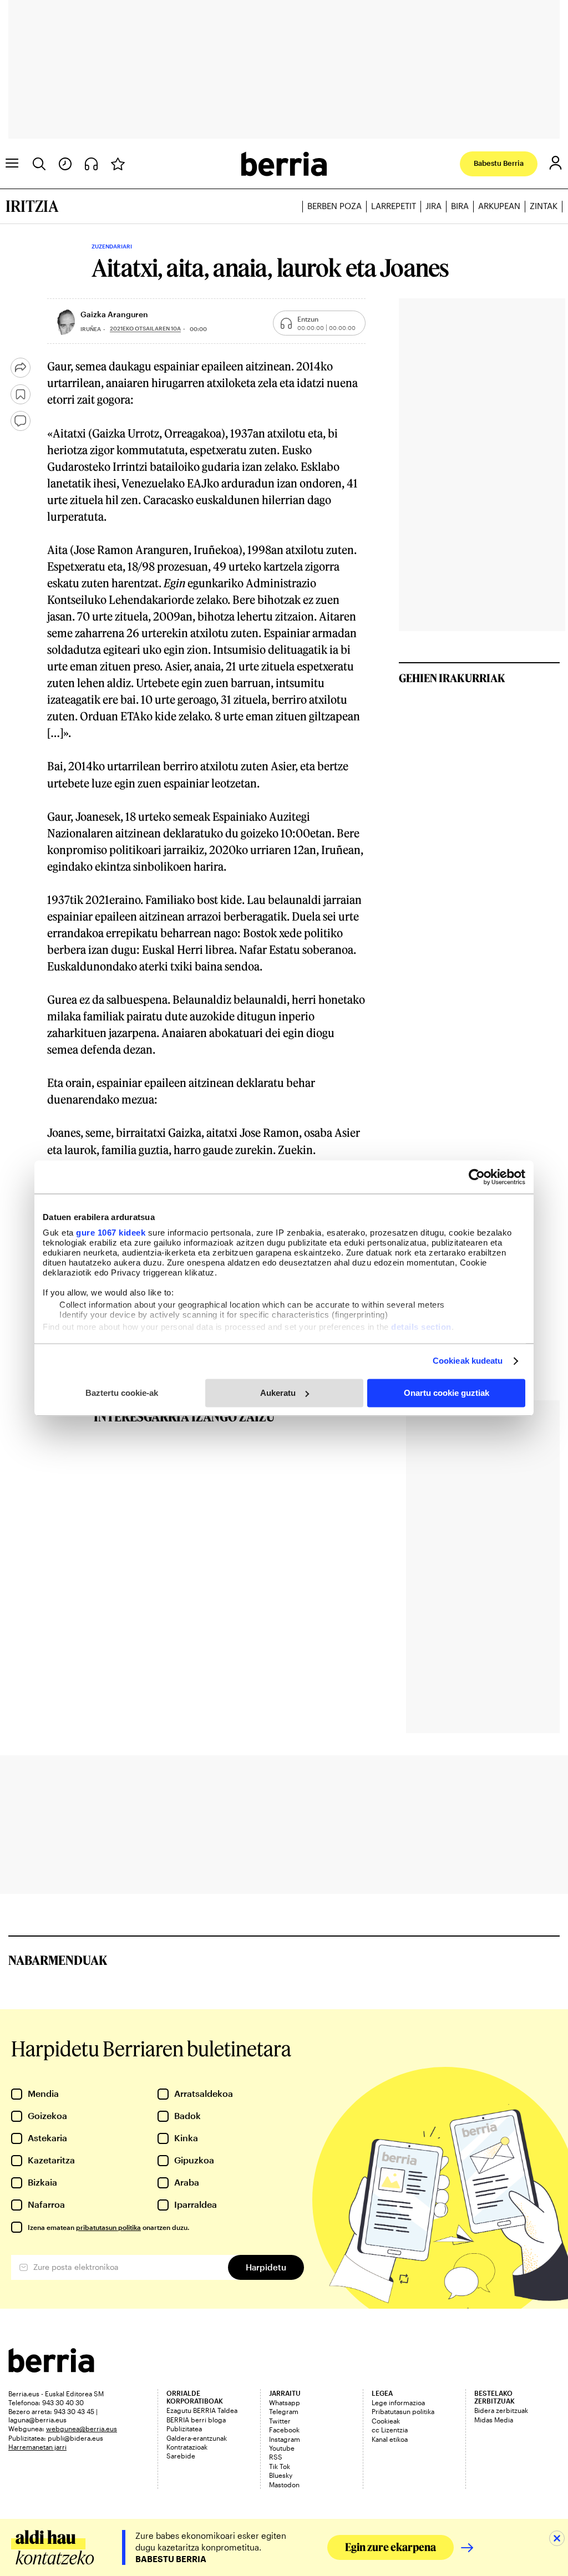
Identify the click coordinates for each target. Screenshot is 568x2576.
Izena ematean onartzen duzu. (108, 2227)
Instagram (285, 2439)
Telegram (284, 2411)
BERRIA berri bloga (196, 2420)
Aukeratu (278, 1393)
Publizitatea (184, 2428)
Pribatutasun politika (403, 2411)
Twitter (280, 2421)
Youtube (282, 2448)
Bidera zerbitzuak (501, 2410)
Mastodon (284, 2484)
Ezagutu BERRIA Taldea (202, 2410)
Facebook (284, 2430)
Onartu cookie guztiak (447, 1393)
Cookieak (386, 2421)
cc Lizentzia (390, 2430)
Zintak (544, 206)
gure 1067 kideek (111, 1233)
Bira (460, 206)
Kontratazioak (187, 2447)
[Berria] (51, 2369)
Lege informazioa (398, 2402)
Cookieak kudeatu (468, 1361)
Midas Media (494, 2420)
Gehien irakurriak (452, 678)
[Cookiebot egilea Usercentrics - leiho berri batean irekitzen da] (477, 1177)
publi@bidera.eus (75, 2438)
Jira (433, 206)
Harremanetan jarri (37, 2447)
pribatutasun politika (108, 2227)
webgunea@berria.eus (82, 2428)
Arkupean (499, 206)
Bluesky (281, 2475)
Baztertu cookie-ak (122, 1393)
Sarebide (181, 2456)
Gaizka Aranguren (114, 314)
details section (421, 1327)
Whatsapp (285, 2402)
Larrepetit (394, 206)
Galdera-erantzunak (197, 2438)
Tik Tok (280, 2466)
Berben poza (334, 206)
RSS (276, 2457)
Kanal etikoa (390, 2439)
